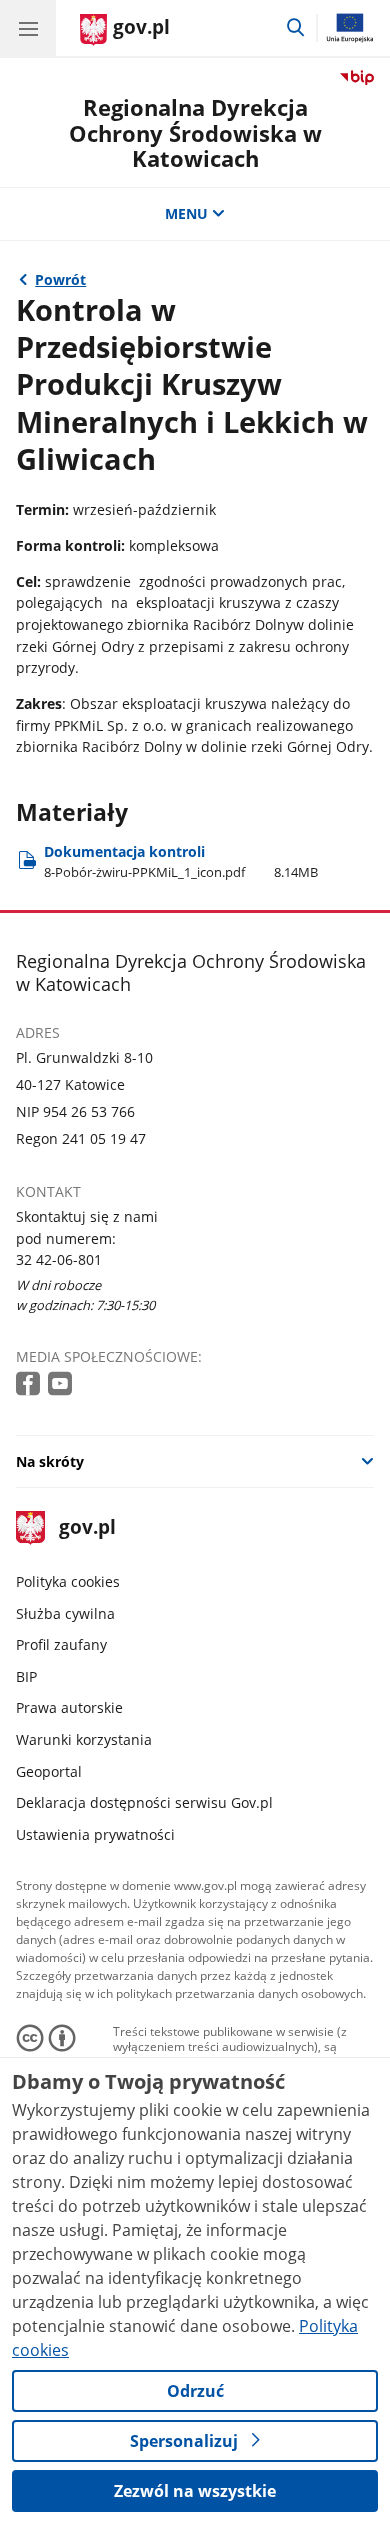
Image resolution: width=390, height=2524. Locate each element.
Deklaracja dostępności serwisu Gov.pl (144, 1802)
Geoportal (49, 1771)
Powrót (60, 279)
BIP (26, 1676)
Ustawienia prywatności (95, 1834)
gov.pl (86, 1528)
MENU (186, 213)
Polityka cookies (68, 1581)
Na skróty (50, 1461)
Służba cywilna (65, 1613)
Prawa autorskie (69, 1707)
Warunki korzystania (84, 1739)
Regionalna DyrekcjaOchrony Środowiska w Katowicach (195, 133)
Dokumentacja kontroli (181, 861)
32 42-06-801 (59, 1259)
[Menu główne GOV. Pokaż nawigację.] (28, 28)
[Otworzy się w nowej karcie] (30, 1384)
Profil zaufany (61, 1644)
